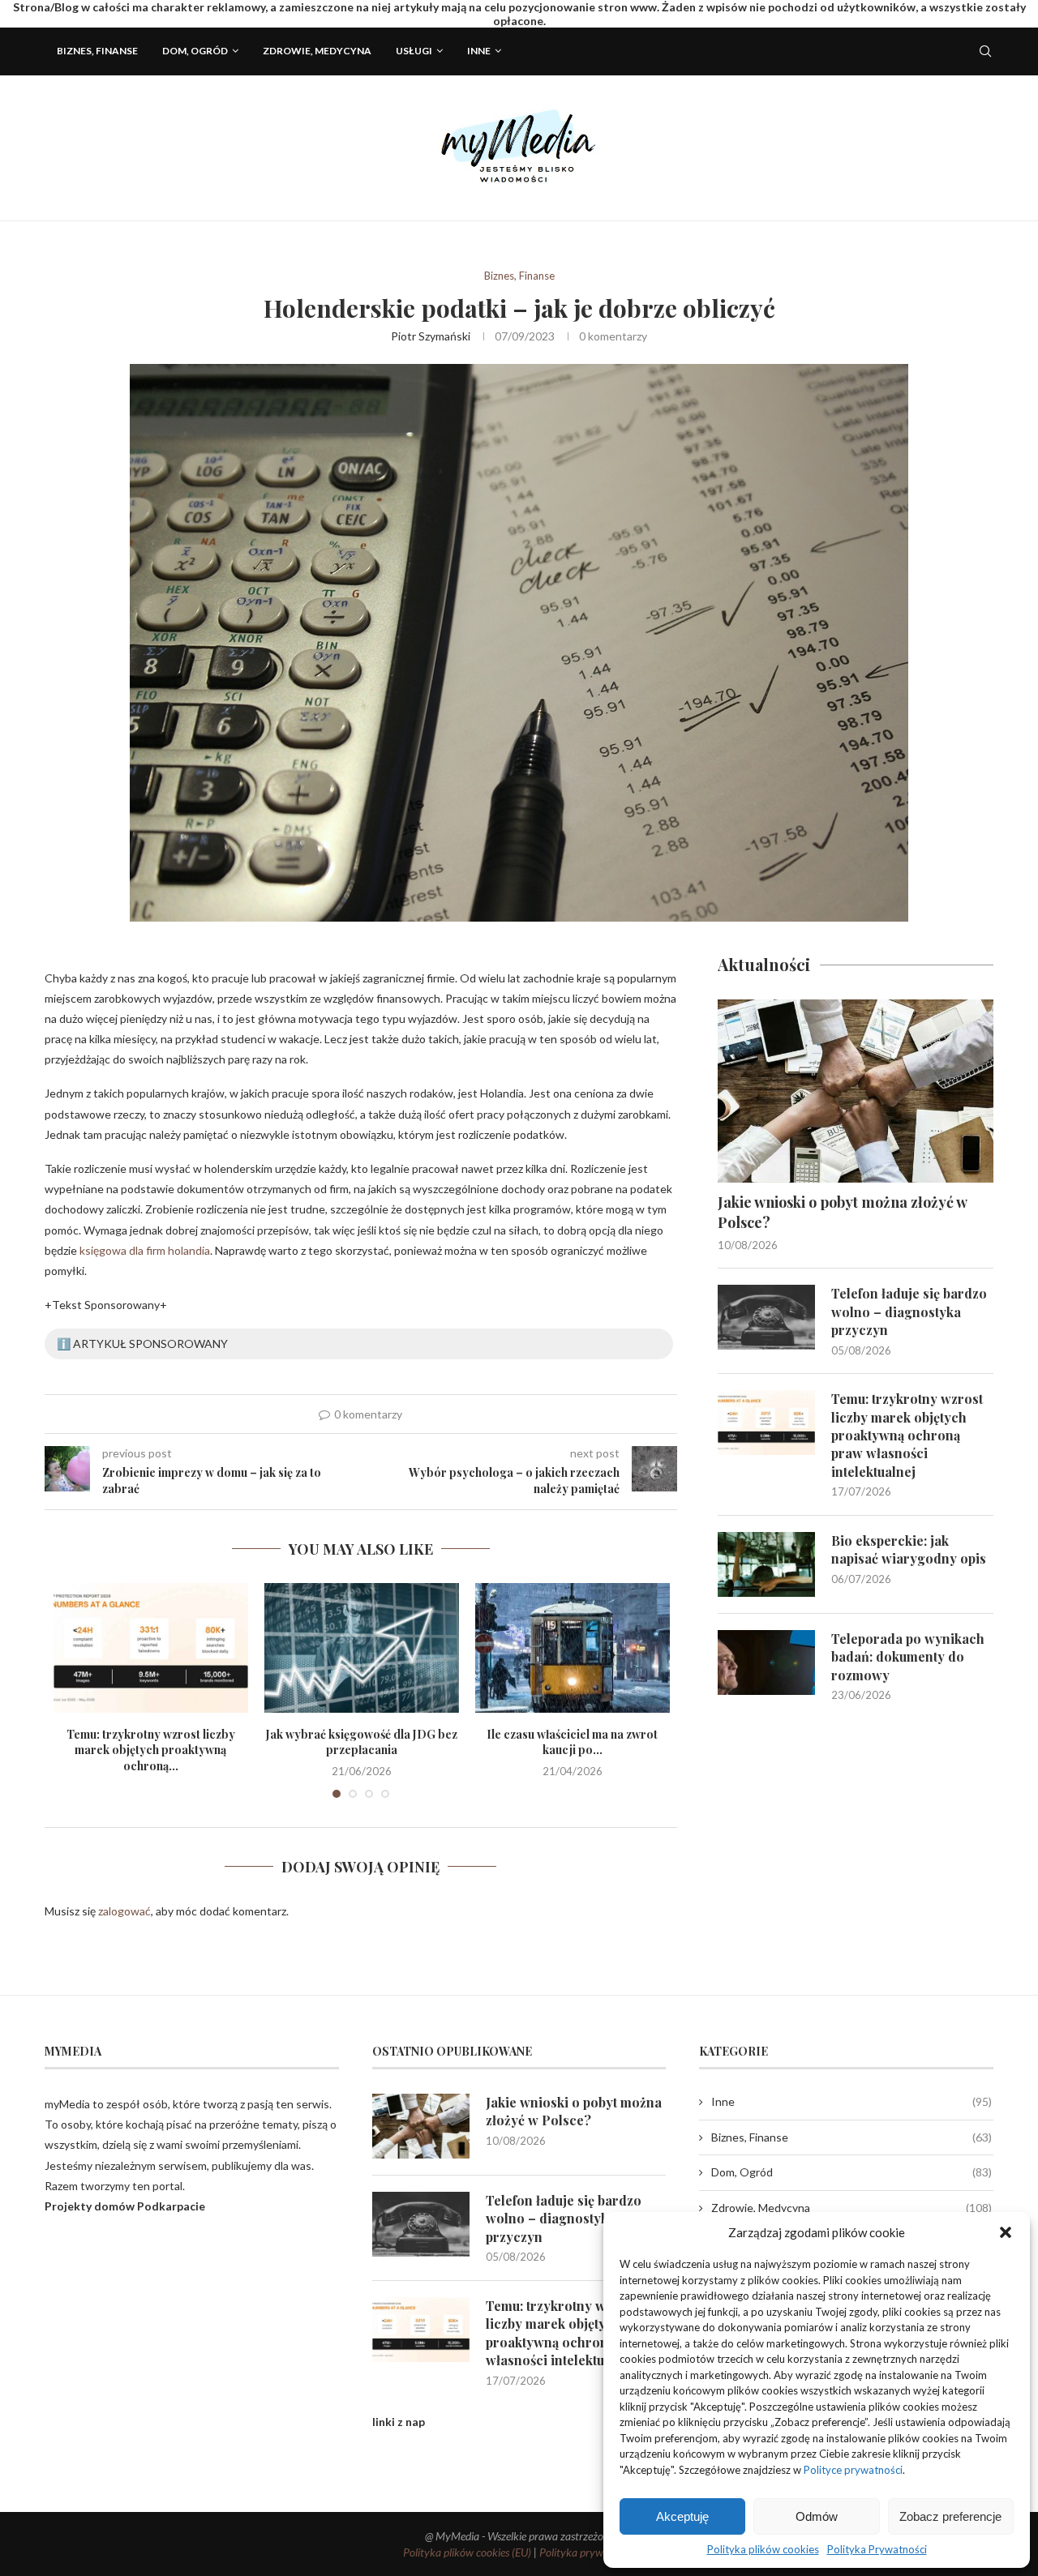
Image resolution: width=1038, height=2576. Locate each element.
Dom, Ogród (195, 51)
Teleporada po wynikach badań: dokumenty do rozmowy (908, 1657)
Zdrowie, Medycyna (317, 51)
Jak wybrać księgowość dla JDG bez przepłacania (362, 1742)
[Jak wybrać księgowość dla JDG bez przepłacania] (362, 1648)
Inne (479, 51)
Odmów (817, 2516)
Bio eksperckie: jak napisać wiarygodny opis (909, 1549)
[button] (1006, 2232)
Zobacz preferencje (950, 2516)
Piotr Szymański (431, 336)
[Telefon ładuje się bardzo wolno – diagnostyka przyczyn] (766, 1317)
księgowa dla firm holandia (145, 1250)
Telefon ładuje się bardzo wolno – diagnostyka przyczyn (909, 1312)
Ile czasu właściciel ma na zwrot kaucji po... (572, 1742)
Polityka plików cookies (763, 2549)
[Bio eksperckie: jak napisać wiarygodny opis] (766, 1564)
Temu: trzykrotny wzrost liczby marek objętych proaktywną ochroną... (151, 1750)
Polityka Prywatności (877, 2549)
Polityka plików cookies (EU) (467, 2552)
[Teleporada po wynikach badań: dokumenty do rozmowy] (766, 1662)
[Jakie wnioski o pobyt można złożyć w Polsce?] (856, 1091)
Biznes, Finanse (97, 51)
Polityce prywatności (853, 2470)
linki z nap (399, 2422)
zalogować (124, 1911)
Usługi (414, 51)
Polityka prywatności (588, 2552)
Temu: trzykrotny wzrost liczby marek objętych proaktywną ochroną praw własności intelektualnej (907, 1435)
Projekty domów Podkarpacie (125, 2206)
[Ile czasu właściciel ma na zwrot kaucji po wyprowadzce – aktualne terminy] (573, 1648)
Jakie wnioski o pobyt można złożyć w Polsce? (842, 1212)
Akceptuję (682, 2516)
